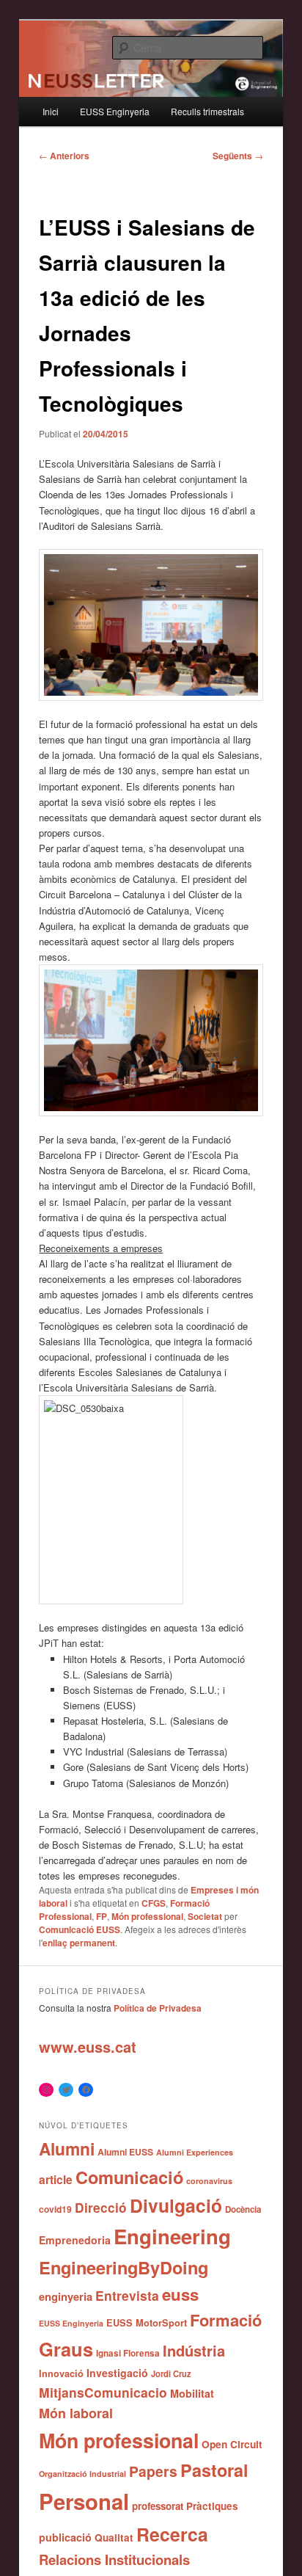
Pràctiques (212, 2506)
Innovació (61, 2373)
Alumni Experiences (195, 2152)
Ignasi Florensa (128, 2353)
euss (180, 2294)
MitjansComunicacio (103, 2392)
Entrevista (127, 2295)
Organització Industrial (82, 2474)
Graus (66, 2349)
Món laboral (76, 2413)
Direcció (101, 2207)
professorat (158, 2506)
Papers (153, 2471)
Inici (51, 111)
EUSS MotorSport (147, 2323)
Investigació (117, 2373)
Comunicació (129, 2177)
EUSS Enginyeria (115, 111)
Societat (205, 1916)
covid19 (55, 2209)
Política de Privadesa (158, 2008)
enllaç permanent (79, 1943)
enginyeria (66, 2296)
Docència (243, 2209)
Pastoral (214, 2470)
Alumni (67, 2149)
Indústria (194, 2350)
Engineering (172, 2236)
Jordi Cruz (171, 2373)
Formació (226, 2320)
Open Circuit (232, 2444)
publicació (65, 2537)
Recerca (172, 2534)
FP (102, 1916)
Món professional (147, 1916)
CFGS (154, 1903)
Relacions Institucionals (114, 2559)
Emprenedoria (75, 2240)
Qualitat (114, 2537)
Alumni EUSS (125, 2152)
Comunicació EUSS (80, 1929)
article (56, 2179)
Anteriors (64, 156)
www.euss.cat (88, 2046)
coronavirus (209, 2181)
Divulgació (176, 2205)
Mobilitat (192, 2393)
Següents (238, 156)
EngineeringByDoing (124, 2267)
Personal (84, 2501)
